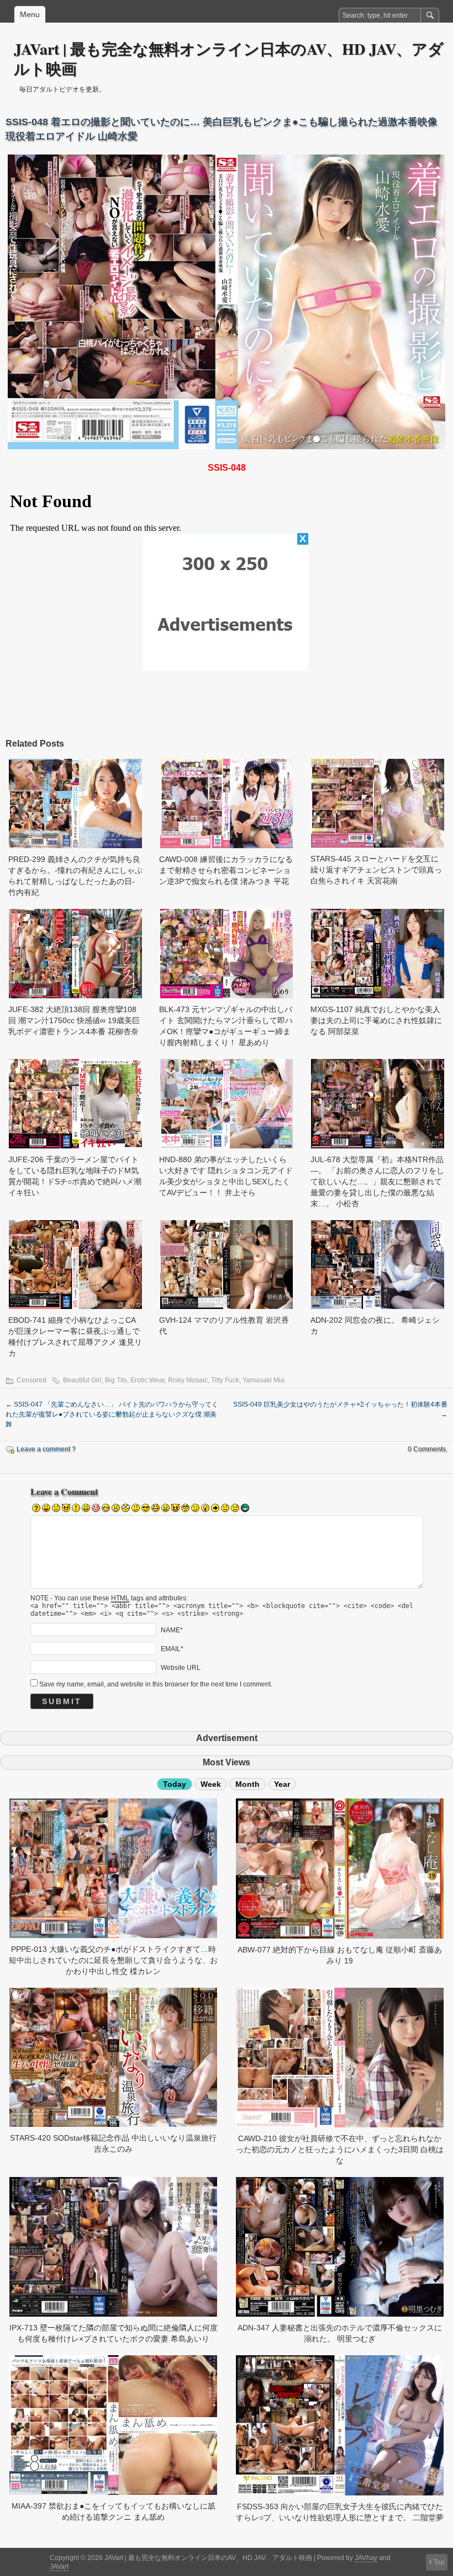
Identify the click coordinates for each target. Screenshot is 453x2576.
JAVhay (366, 2558)
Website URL (181, 1668)
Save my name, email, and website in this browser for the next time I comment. (156, 1684)
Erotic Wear (148, 1380)
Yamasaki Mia (264, 1380)
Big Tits (116, 1380)
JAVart (59, 2567)
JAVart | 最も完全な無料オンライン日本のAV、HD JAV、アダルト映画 (229, 59)
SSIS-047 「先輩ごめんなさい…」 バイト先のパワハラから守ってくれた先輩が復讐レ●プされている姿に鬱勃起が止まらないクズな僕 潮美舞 (112, 1414)
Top (439, 2562)
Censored (31, 1380)
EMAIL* (172, 1649)
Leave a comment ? (46, 1449)
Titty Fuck (225, 1380)
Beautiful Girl (82, 1380)
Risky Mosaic (188, 1380)
